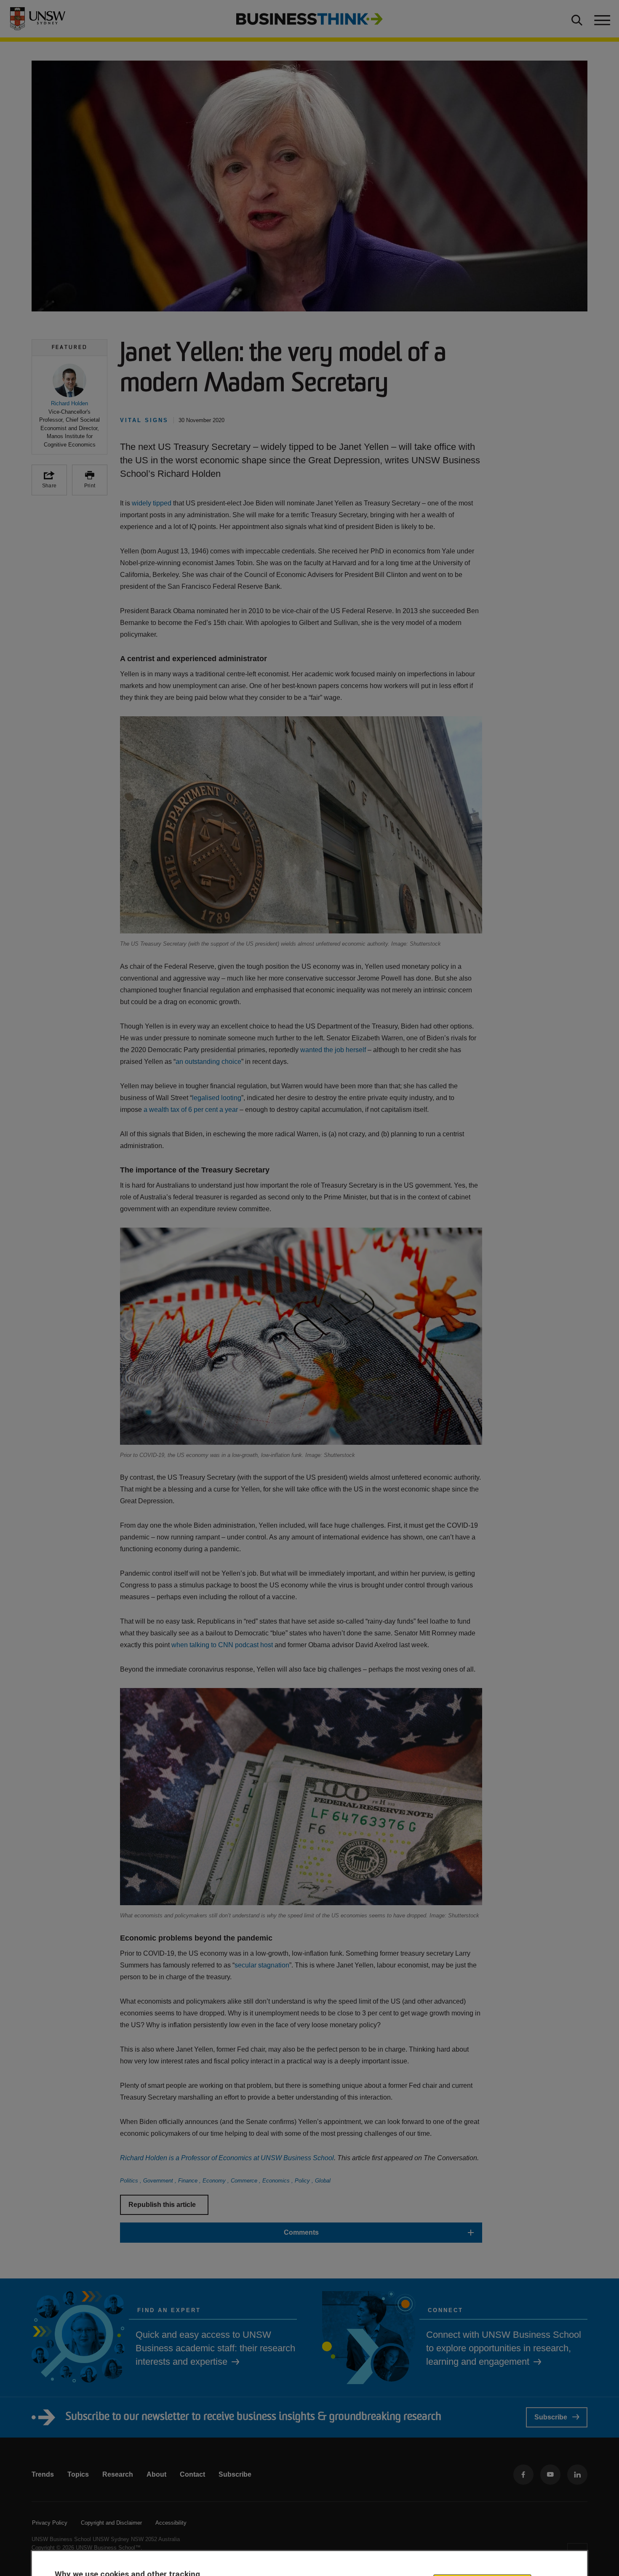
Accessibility (171, 2523)
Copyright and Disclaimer (111, 2523)
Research (118, 2474)
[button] (69, 406)
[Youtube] (550, 2475)
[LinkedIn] (577, 2475)
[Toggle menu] (601, 19)
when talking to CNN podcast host (222, 1645)
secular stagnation (262, 1965)
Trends (43, 2474)
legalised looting (217, 1098)
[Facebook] (523, 2475)
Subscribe (551, 2417)
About (156, 2474)
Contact (192, 2474)
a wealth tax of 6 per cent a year (191, 1110)
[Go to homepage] (309, 18)
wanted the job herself (333, 1050)
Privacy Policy (50, 2523)
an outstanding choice (208, 1062)
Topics (78, 2474)
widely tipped (152, 503)
